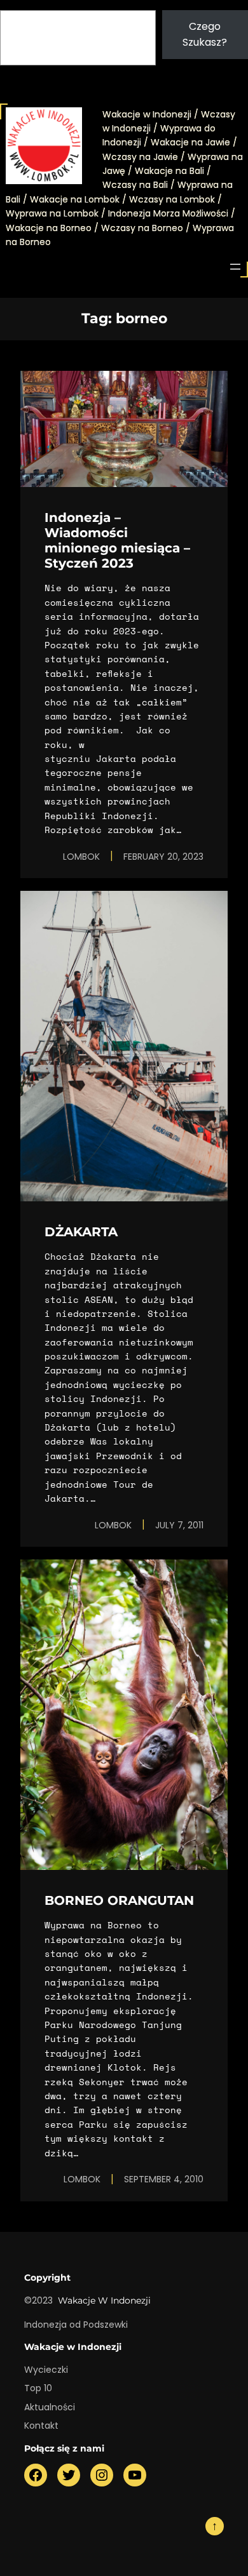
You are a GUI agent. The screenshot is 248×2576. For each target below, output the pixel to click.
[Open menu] (235, 267)
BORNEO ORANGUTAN (119, 1900)
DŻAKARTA (81, 1232)
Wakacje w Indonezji (104, 2300)
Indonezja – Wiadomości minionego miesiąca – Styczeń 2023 (117, 540)
